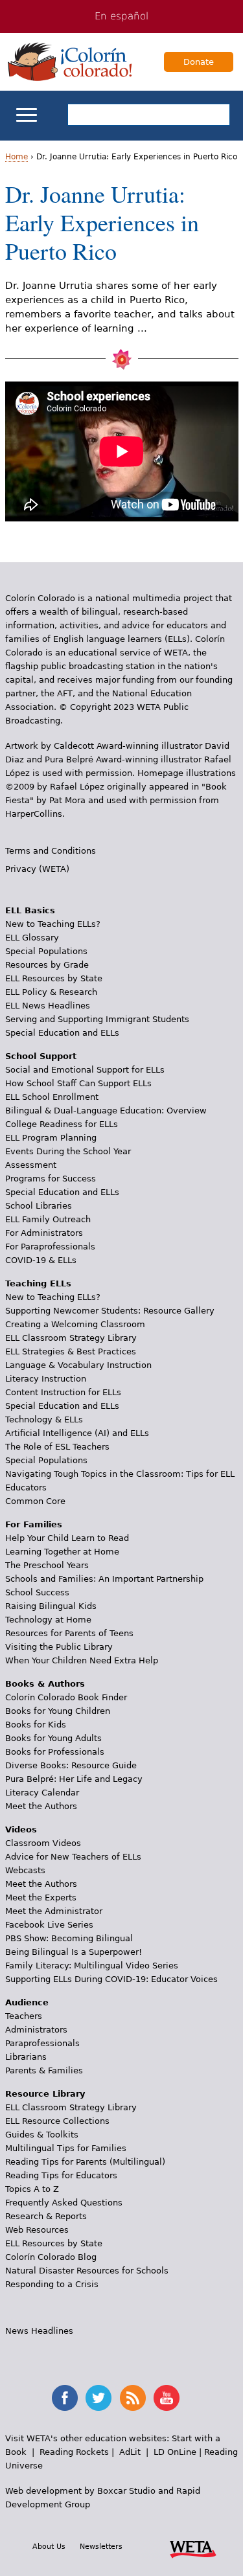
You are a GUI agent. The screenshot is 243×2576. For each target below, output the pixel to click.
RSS (133, 2398)
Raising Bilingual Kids (51, 1606)
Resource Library (45, 2094)
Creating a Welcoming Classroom (75, 1324)
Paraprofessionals (42, 2043)
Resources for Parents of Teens (69, 1633)
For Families (34, 1524)
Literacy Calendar (42, 1793)
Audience (27, 2002)
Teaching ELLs (38, 1283)
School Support (41, 1056)
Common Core (35, 1501)
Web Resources (37, 2230)
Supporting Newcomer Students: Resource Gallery (110, 1311)
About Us (49, 2546)
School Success (37, 1592)
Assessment (31, 1165)
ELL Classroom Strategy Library (71, 1338)
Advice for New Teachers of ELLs (73, 1857)
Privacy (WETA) (37, 869)
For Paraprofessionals (50, 1247)
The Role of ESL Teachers (57, 1447)
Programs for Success (51, 1179)
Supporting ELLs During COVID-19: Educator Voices (111, 1979)
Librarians (26, 2057)
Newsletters (101, 2546)
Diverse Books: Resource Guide (71, 1765)
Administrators (36, 2030)
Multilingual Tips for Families (66, 2148)
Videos (21, 1829)
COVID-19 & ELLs (41, 1260)
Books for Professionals (55, 1752)
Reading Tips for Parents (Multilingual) (85, 2162)
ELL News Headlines (48, 1006)
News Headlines (39, 2331)
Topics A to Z (32, 2189)
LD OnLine (175, 2452)
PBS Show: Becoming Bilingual (69, 1938)
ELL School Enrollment (52, 1097)
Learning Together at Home (62, 1552)
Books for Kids (36, 1725)
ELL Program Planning (51, 1138)
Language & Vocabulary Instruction (78, 1365)
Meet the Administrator (54, 1911)
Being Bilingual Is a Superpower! (74, 1952)
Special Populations (46, 951)
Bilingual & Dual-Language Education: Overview (106, 1111)
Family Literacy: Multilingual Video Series (92, 1966)
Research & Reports (46, 2216)
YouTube (167, 2398)
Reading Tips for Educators (61, 2175)
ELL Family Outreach (48, 1219)
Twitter (98, 2398)
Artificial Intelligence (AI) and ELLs (77, 1433)
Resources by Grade (47, 965)
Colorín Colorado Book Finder (66, 1697)
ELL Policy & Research (51, 992)
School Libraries (39, 1206)
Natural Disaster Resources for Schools (87, 2271)
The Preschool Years (47, 1565)
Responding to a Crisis (52, 2284)
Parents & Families (44, 2070)
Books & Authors (45, 1684)
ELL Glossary (32, 938)
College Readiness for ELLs (62, 1124)
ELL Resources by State (54, 978)
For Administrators (44, 1233)
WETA (193, 2548)
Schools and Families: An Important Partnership (104, 1579)
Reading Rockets (74, 2452)
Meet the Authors (41, 1806)
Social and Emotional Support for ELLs (85, 1070)
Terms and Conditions (51, 851)
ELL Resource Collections (57, 2121)
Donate (199, 62)
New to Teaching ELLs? (53, 924)
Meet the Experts (41, 1898)
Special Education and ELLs (62, 1033)
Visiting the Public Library (59, 1647)
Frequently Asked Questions (64, 2203)
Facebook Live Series (49, 1925)
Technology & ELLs (44, 1419)
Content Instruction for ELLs (63, 1392)
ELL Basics (30, 910)
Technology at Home (48, 1620)
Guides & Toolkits (42, 2135)
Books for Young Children (58, 1711)
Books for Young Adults (53, 1738)
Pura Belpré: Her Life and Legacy (74, 1779)
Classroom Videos (43, 1843)
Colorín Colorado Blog (51, 2257)
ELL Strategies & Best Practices (71, 1351)
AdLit (130, 2452)
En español (121, 16)
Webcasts (25, 1870)
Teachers (24, 2016)
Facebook (65, 2398)
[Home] (70, 62)
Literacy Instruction (46, 1379)
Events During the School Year (68, 1151)
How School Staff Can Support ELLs (78, 1083)
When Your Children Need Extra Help (82, 1660)
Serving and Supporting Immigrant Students (97, 1019)
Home (17, 157)
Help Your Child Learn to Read (67, 1538)
